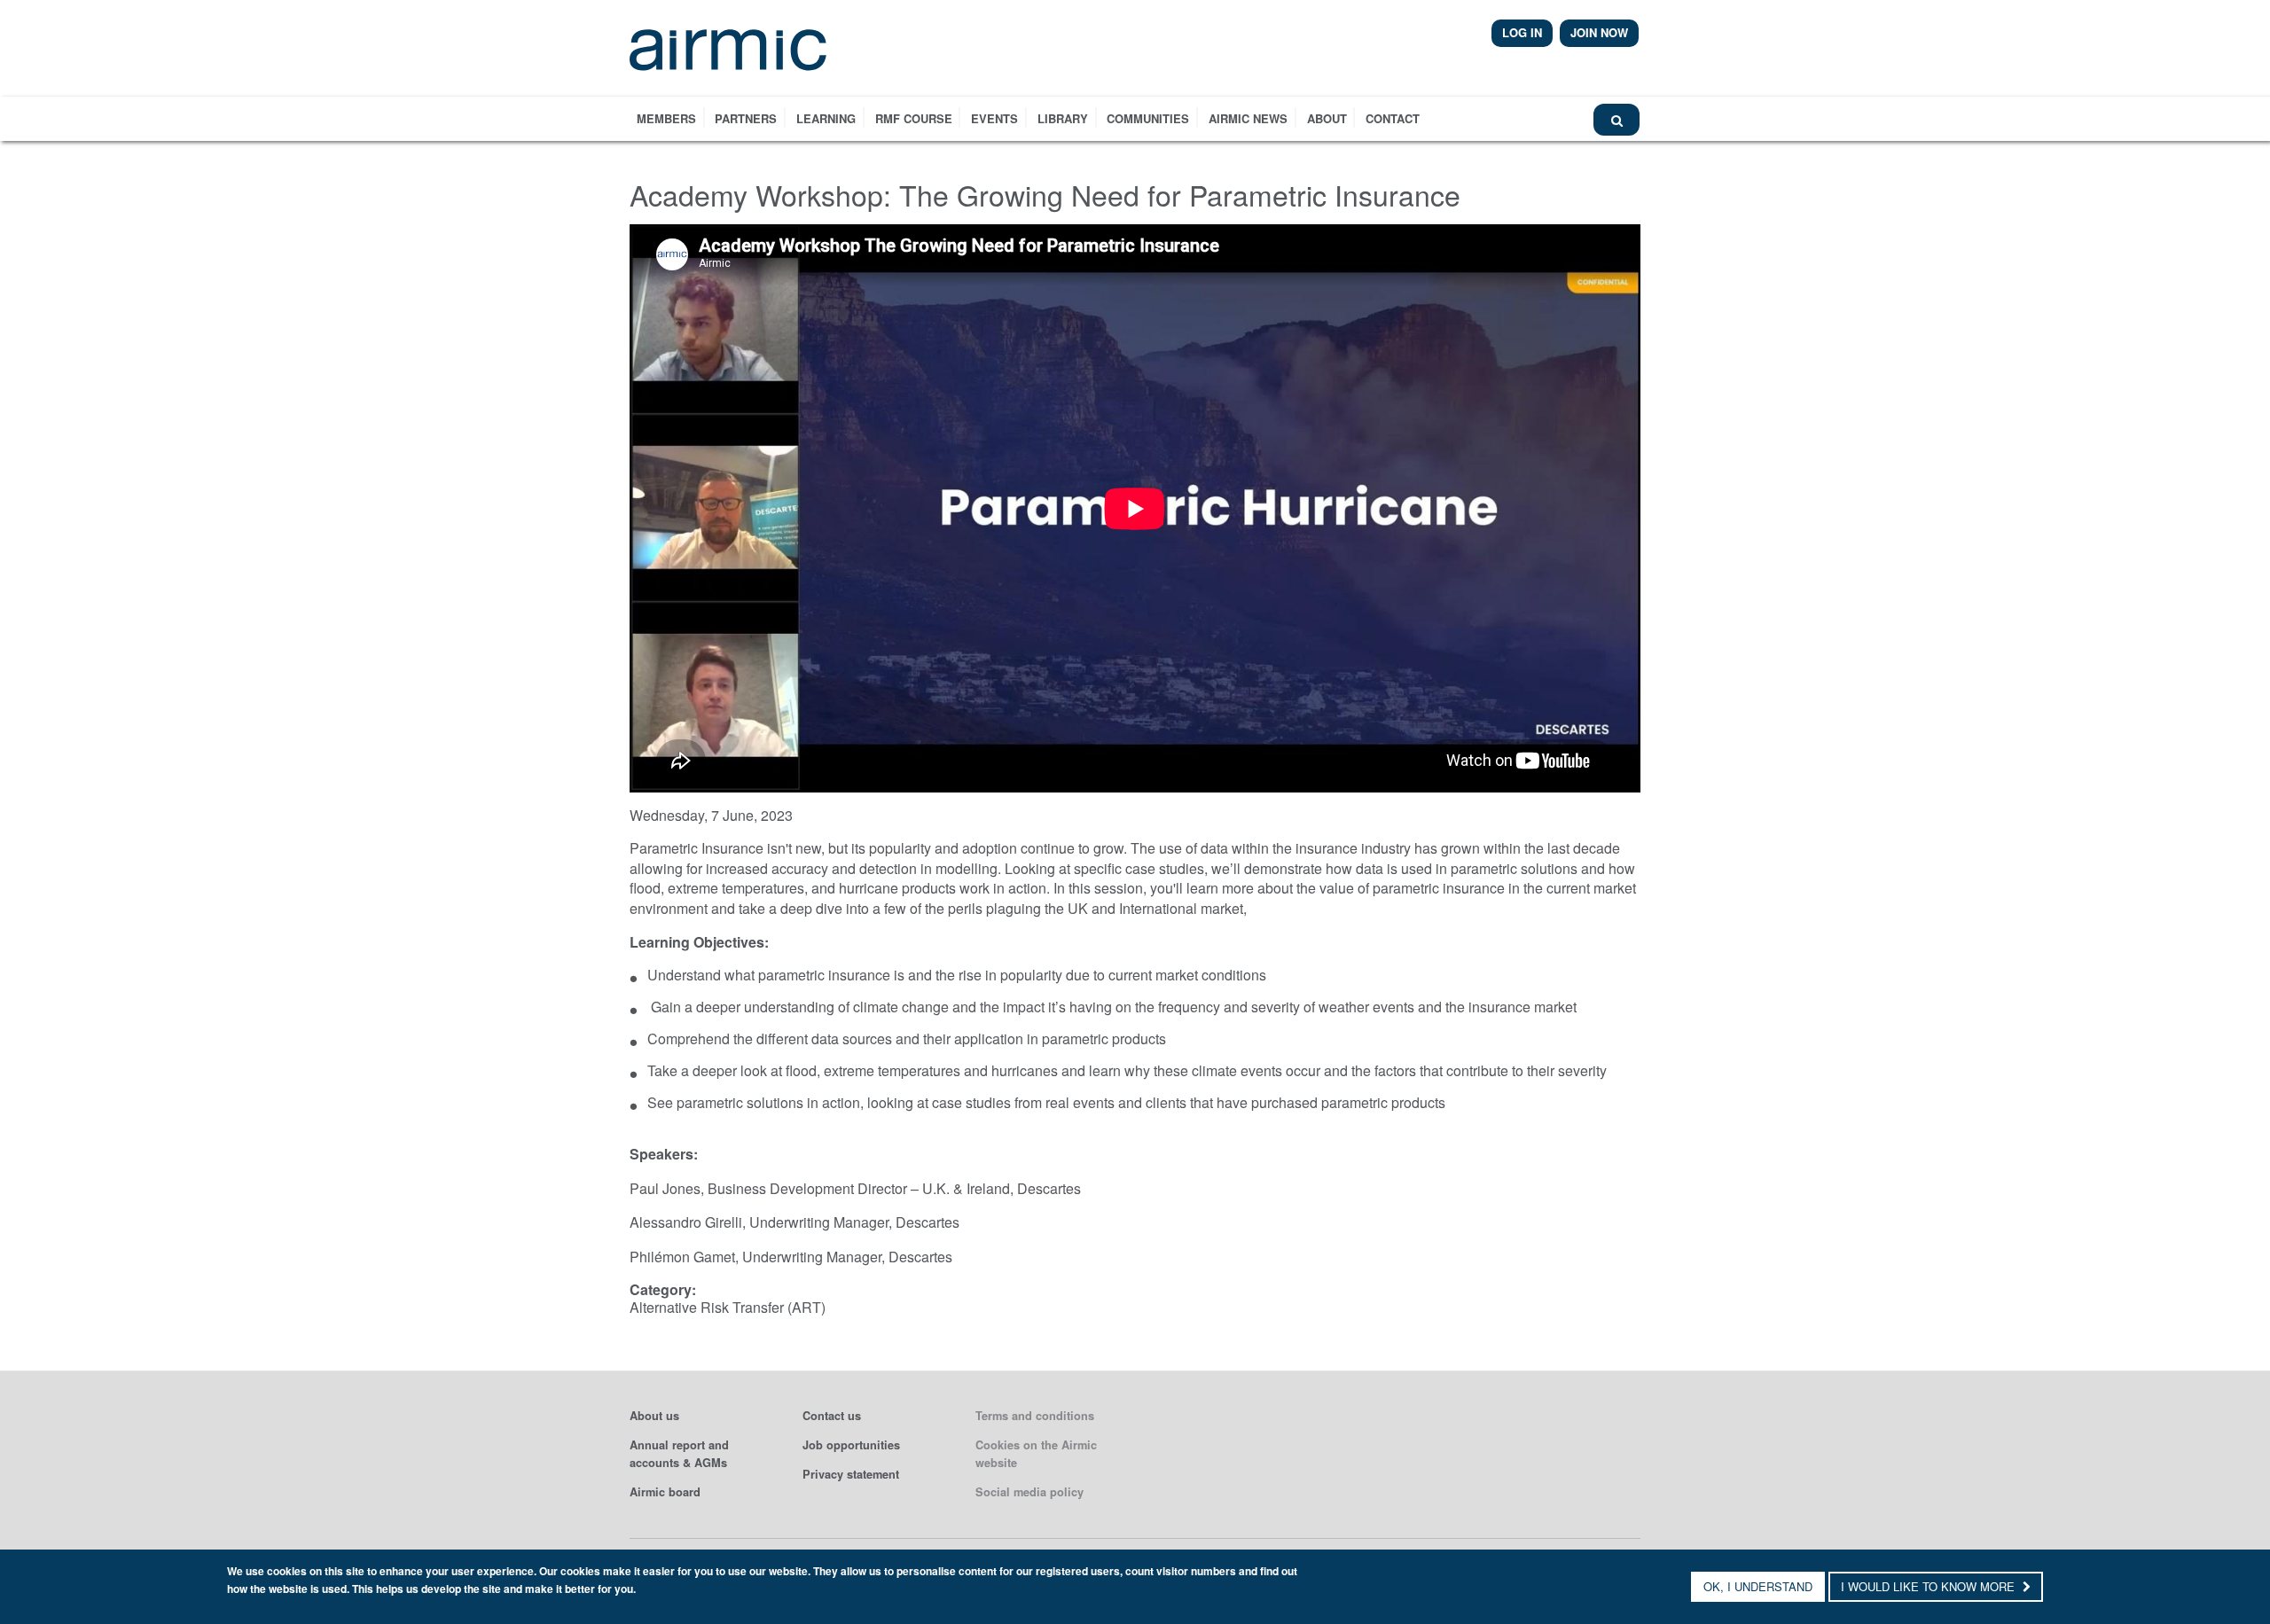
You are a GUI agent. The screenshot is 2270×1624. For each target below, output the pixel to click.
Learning (826, 118)
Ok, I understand (1758, 1586)
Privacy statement (851, 1474)
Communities (1148, 118)
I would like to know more (1929, 1586)
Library (1063, 118)
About (1327, 118)
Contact (1393, 118)
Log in (1522, 32)
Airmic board (665, 1492)
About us (654, 1416)
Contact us (832, 1416)
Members (666, 118)
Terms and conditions (1035, 1416)
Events (994, 118)
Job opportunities (851, 1445)
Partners (746, 118)
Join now (1599, 32)
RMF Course (914, 118)
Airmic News (1248, 118)
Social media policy (1029, 1492)
